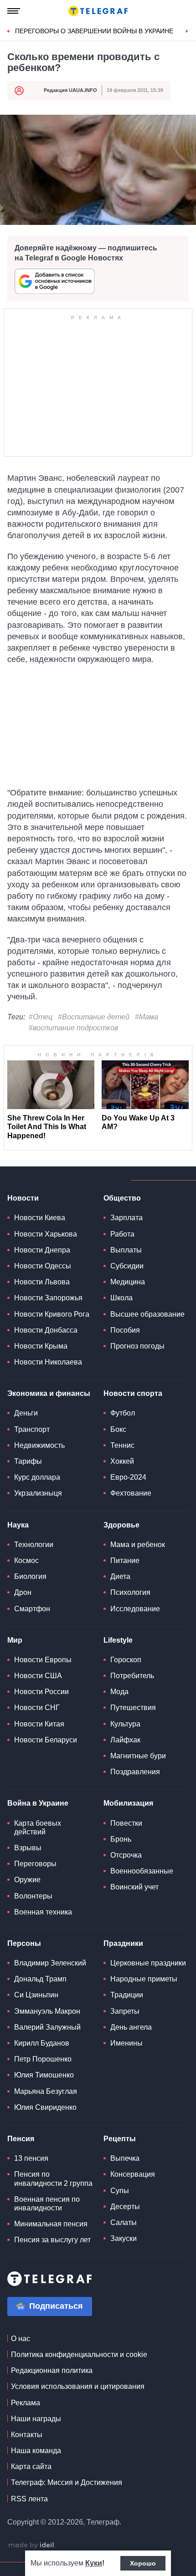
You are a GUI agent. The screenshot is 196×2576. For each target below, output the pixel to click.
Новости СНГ (37, 1708)
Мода (119, 1692)
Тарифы (28, 1461)
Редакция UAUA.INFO (70, 90)
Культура (125, 1724)
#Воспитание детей (94, 1017)
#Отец (41, 1017)
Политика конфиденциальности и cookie (79, 2355)
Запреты (125, 2011)
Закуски (124, 2238)
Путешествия (133, 1708)
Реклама (26, 2403)
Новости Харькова (46, 1234)
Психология (130, 1592)
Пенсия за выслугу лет (52, 2240)
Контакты (27, 2435)
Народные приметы (144, 1979)
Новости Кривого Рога (52, 1314)
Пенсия (21, 2139)
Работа (122, 1234)
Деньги (26, 1413)
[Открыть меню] (14, 11)
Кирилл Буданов (42, 2043)
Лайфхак (125, 1740)
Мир (15, 1640)
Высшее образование (147, 1314)
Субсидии (127, 1266)
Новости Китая (39, 1724)
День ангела (131, 2027)
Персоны (24, 1943)
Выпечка (125, 2158)
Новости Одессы (43, 1266)
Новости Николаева (48, 1362)
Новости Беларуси (46, 1740)
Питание (125, 1560)
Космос (26, 1560)
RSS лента (29, 2499)
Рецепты (120, 2139)
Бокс (118, 1429)
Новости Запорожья (48, 1298)
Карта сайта (31, 2467)
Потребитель (132, 1676)
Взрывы (28, 1848)
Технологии (34, 1545)
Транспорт (32, 1429)
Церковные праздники (148, 1963)
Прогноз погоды (137, 1346)
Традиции (127, 1995)
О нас (21, 2339)
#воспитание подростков (73, 1028)
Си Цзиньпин (36, 1995)
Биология (30, 1576)
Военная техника (43, 1912)
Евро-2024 (128, 1477)
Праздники (123, 1943)
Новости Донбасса (46, 1330)
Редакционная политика (52, 2370)
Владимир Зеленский (50, 1963)
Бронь (121, 1839)
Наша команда (36, 2451)
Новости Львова (42, 1282)
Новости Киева (40, 1218)
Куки (94, 2563)
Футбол (123, 1413)
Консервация (133, 2174)
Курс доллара (37, 1477)
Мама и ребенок (138, 1545)
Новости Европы (43, 1660)
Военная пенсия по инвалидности (47, 2204)
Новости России (41, 1692)
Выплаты (126, 1250)
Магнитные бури (138, 1756)
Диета (120, 1576)
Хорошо (143, 2563)
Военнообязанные (142, 1871)
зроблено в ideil (32, 2545)
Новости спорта (133, 1393)
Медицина (128, 1282)
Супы (120, 2191)
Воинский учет (134, 1887)
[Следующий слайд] (187, 31)
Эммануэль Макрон (47, 2011)
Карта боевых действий (38, 1828)
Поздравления (135, 1772)
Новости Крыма (41, 1346)
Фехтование (131, 1493)
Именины (126, 2043)
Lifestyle (118, 1640)
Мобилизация (128, 1803)
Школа (121, 1298)
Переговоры (35, 1864)
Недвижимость (39, 1445)
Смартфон (32, 1609)
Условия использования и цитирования (78, 2386)
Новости (23, 1198)
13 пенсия (31, 2158)
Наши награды (36, 2419)
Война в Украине (38, 1803)
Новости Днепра (42, 1250)
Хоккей (122, 1461)
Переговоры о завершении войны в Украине (94, 31)
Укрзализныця (38, 1493)
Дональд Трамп (40, 1979)
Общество (122, 1198)
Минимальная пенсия (51, 2224)
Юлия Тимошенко (44, 2075)
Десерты (125, 2207)
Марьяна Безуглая (46, 2091)
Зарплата (126, 1218)
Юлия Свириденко (45, 2107)
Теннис (122, 1445)
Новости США (38, 1676)
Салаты (124, 2222)
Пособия (125, 1330)
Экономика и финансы (49, 1393)
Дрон (23, 1592)
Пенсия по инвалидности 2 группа (53, 2179)
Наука (18, 1525)
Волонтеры (33, 1896)
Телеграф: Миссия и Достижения (67, 2482)
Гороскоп (126, 1660)
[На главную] (98, 11)
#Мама (147, 1017)
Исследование (135, 1609)
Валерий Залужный (47, 2027)
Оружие (27, 1880)
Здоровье (121, 1525)
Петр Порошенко (43, 2059)
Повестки (126, 1823)
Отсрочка (126, 1855)
